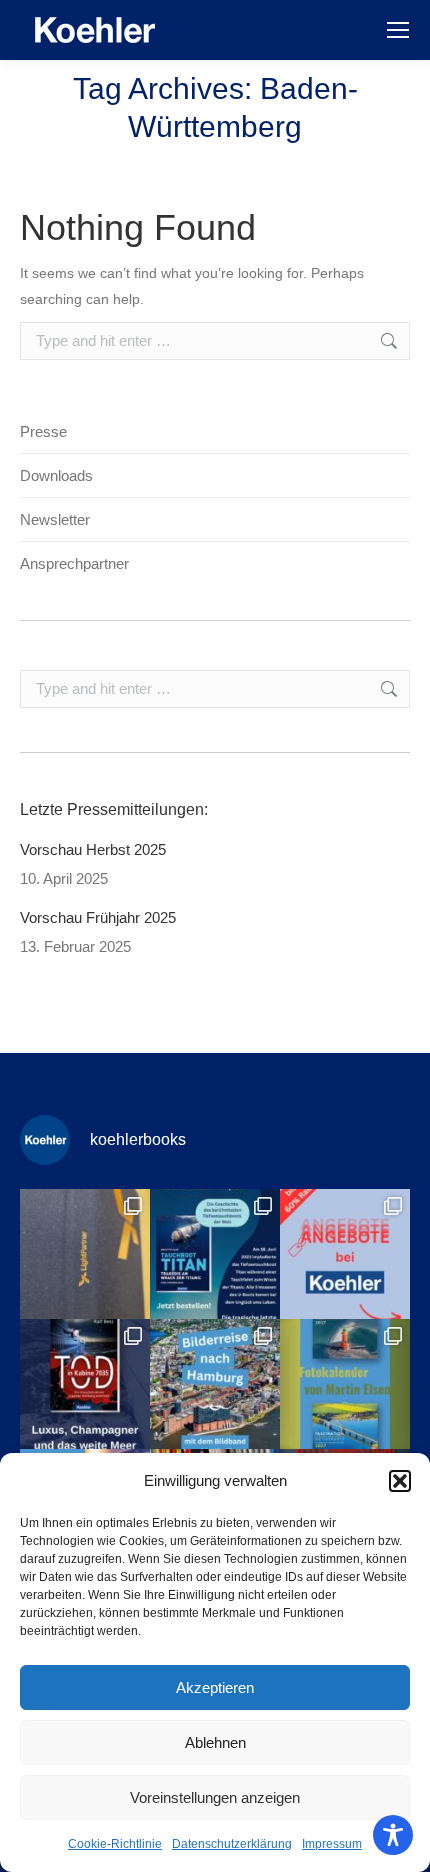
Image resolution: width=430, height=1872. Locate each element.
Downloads (56, 475)
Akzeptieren (215, 1687)
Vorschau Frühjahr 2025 (98, 917)
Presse (43, 431)
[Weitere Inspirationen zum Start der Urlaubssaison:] (345, 1384)
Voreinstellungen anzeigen (215, 1797)
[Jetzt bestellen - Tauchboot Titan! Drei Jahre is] (215, 1254)
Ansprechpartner (74, 563)
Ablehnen (215, 1742)
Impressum (332, 1844)
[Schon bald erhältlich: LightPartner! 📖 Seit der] (85, 1254)
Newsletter (55, 519)
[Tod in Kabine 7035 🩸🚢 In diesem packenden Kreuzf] (85, 1384)
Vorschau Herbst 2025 (93, 849)
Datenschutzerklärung (232, 1844)
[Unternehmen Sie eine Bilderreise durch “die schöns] (215, 1384)
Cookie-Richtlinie (115, 1844)
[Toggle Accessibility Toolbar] (393, 1835)
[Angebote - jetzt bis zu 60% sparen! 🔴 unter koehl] (345, 1254)
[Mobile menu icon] (398, 30)
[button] (400, 1481)
